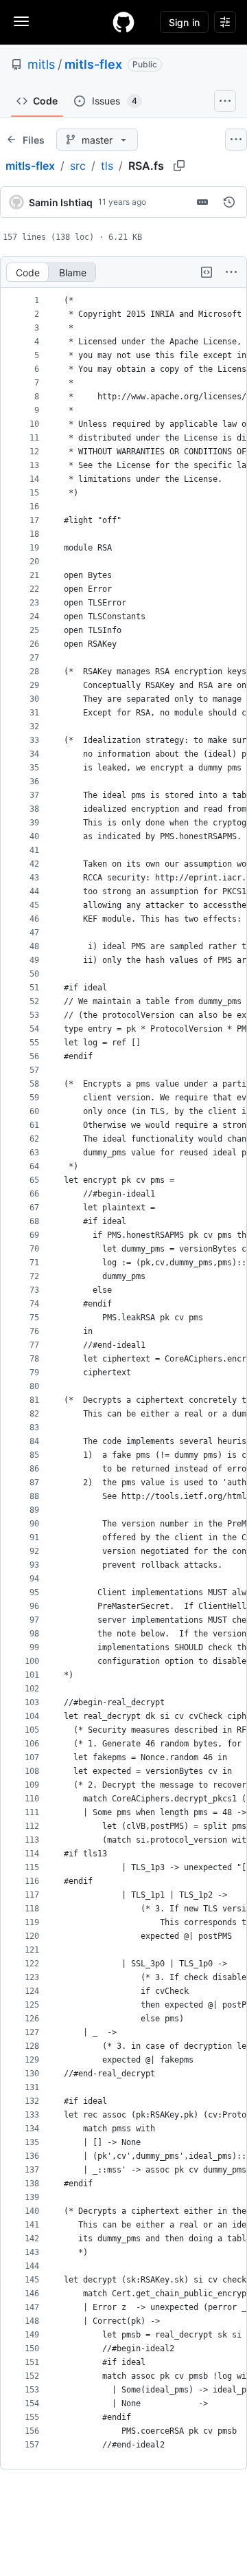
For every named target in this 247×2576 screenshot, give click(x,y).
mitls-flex (93, 64)
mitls (41, 64)
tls (107, 166)
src (78, 166)
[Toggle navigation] (21, 21)
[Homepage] (123, 22)
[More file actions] (231, 272)
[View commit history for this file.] (229, 202)
